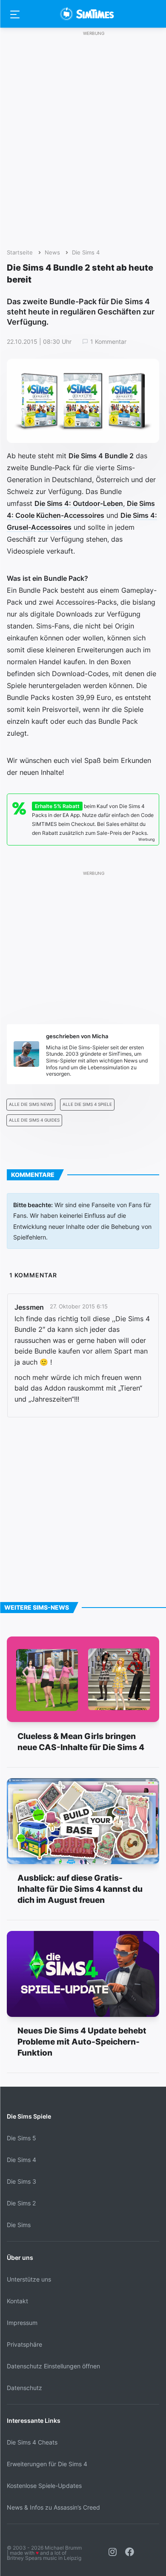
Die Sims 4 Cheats (32, 2442)
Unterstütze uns (29, 2279)
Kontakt (17, 2301)
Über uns (20, 2258)
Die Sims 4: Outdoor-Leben (79, 503)
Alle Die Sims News (31, 1104)
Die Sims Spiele (29, 2116)
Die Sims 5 (21, 2138)
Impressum (22, 2323)
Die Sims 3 (21, 2181)
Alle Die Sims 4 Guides (34, 1120)
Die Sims (19, 2225)
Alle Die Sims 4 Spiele (87, 1104)
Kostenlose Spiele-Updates (44, 2486)
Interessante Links (34, 2420)
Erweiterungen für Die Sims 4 (47, 2464)
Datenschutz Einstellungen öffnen (53, 2366)
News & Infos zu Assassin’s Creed (53, 2507)
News (52, 253)
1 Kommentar (108, 342)
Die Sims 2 (21, 2203)
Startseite (20, 253)
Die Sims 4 (86, 253)
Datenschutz (24, 2388)
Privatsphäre (24, 2344)
